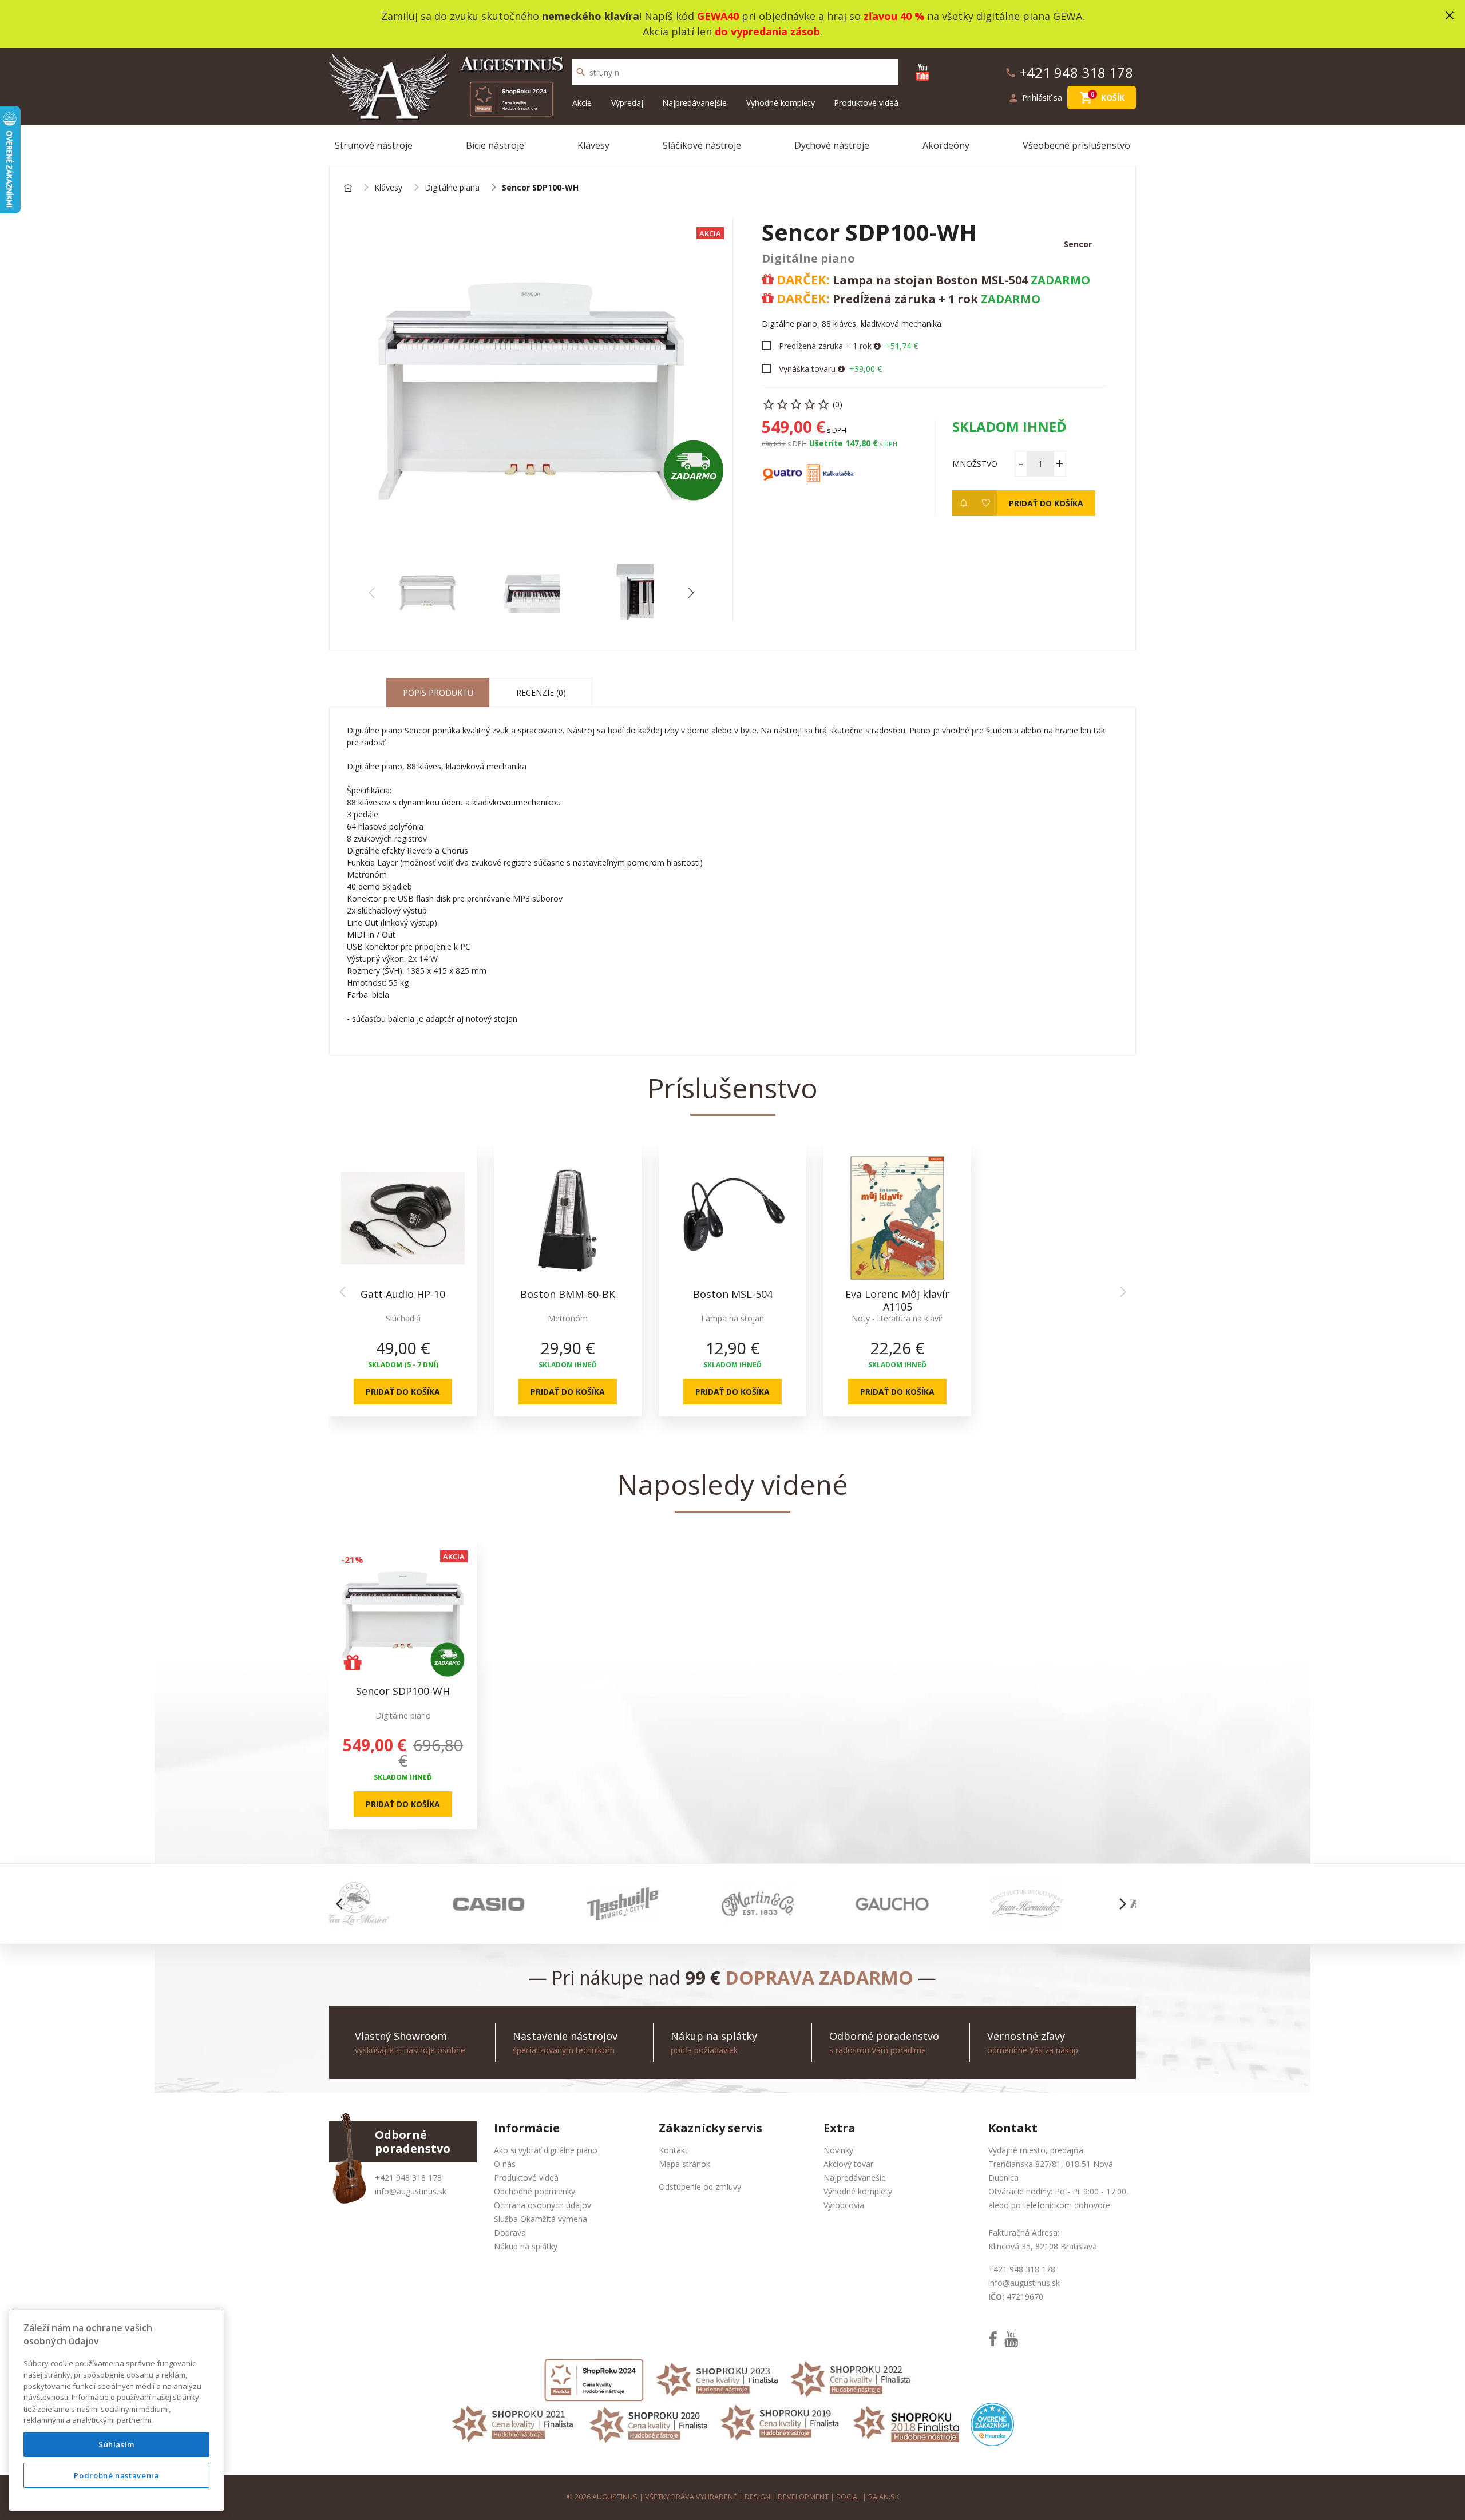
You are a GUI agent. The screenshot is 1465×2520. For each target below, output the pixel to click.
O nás (505, 2164)
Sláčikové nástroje (702, 145)
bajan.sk (884, 2497)
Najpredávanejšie (694, 103)
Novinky (838, 2150)
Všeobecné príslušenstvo (1076, 145)
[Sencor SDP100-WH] (531, 391)
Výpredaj (627, 103)
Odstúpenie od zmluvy (700, 2187)
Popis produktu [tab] (438, 692)
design (757, 2497)
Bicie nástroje (495, 145)
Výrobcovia (844, 2205)
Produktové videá (866, 103)
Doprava (510, 2233)
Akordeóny (946, 145)
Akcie (582, 103)
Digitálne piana (452, 188)
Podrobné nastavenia (116, 2475)
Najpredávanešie (855, 2178)
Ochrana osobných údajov (543, 2205)
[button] (690, 593)
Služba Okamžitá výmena (541, 2219)
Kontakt (673, 2150)
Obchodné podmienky (534, 2191)
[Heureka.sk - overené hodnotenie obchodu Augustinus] (992, 2424)
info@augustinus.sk (411, 2191)
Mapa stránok (684, 2164)
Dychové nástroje (832, 145)
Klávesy (593, 145)
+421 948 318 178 (408, 2178)
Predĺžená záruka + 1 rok (825, 346)
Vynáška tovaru (807, 369)
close (1450, 15)
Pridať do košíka (1046, 503)
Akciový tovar (848, 2164)
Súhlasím (116, 2444)
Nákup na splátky (526, 2246)
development (803, 2497)
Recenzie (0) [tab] (541, 692)
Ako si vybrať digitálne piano (546, 2150)
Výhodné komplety (781, 103)
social (848, 2497)
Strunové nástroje (374, 145)
